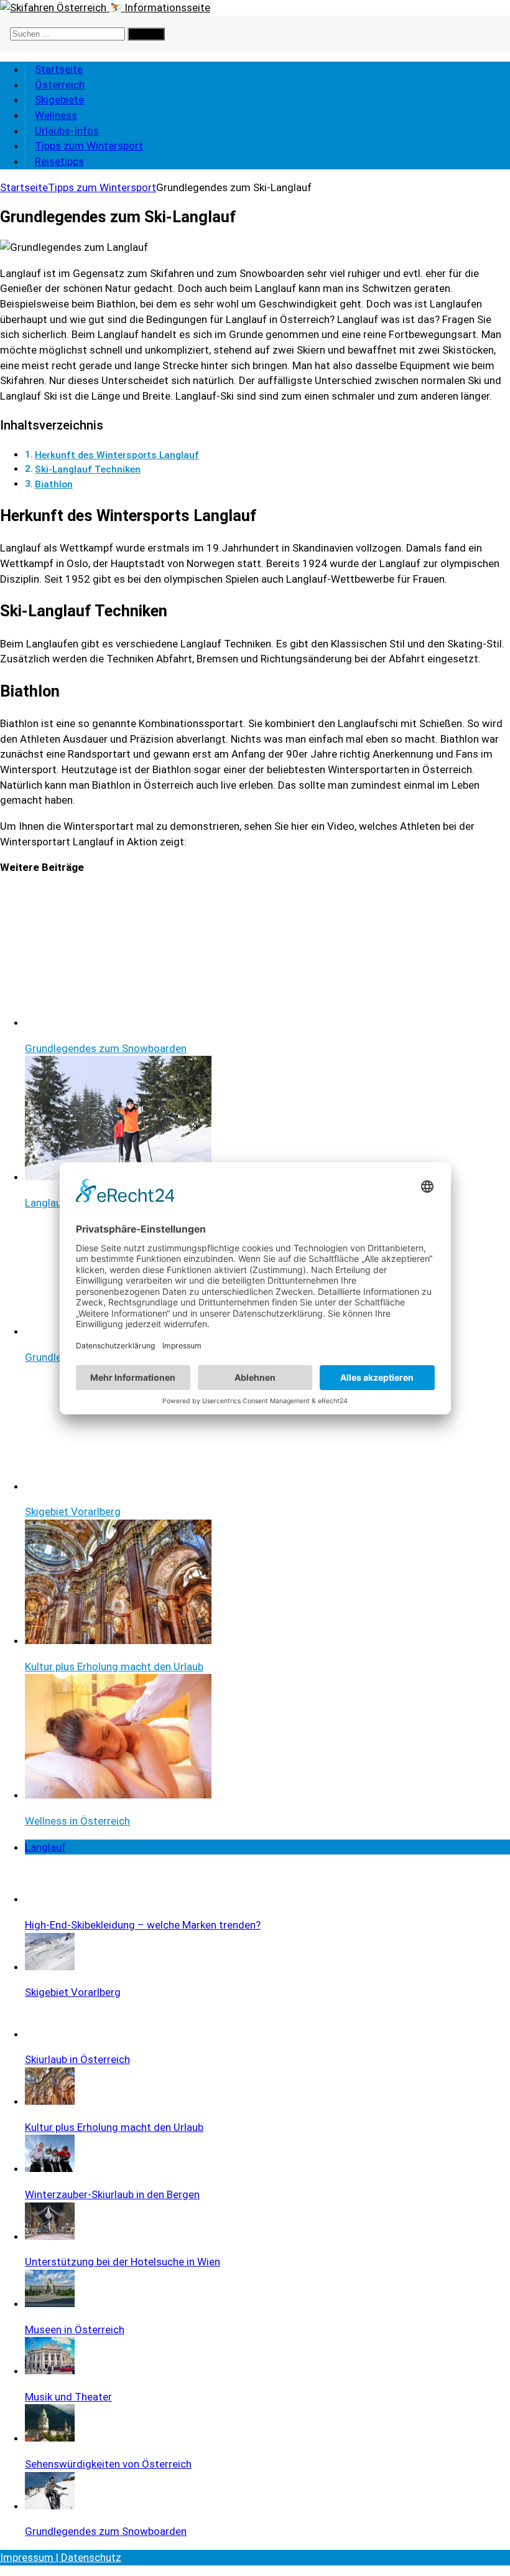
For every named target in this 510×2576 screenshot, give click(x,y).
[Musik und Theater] (50, 2371)
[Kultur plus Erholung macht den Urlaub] (50, 2101)
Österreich (60, 85)
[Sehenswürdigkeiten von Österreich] (50, 2438)
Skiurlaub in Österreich (77, 2059)
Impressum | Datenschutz (61, 2557)
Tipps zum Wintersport (89, 146)
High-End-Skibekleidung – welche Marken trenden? (143, 1925)
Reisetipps (59, 161)
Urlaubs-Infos (67, 131)
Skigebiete (59, 100)
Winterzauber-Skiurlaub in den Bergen (112, 2194)
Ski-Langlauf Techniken (88, 469)
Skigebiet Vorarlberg (73, 1992)
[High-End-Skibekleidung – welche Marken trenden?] (50, 1899)
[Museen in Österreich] (50, 2303)
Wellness (56, 115)
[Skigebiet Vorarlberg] (50, 1967)
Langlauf (45, 1847)
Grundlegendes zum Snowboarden (106, 2531)
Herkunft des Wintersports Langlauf (117, 455)
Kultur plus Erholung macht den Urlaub (114, 2127)
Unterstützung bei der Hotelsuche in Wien (123, 2262)
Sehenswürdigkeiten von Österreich (108, 2464)
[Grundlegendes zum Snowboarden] (50, 2506)
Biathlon (54, 484)
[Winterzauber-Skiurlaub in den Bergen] (50, 2168)
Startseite (59, 69)
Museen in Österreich (75, 2329)
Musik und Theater (68, 2397)
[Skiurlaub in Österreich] (50, 2034)
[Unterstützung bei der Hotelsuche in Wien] (50, 2236)
